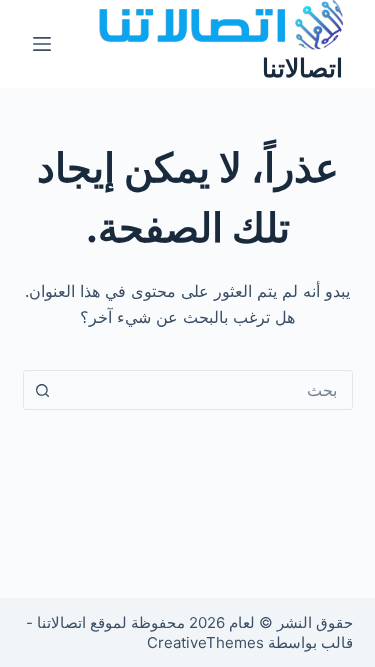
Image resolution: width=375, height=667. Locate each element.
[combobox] (207, 390)
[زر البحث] (43, 390)
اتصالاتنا (302, 68)
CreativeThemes (205, 642)
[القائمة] (42, 44)
